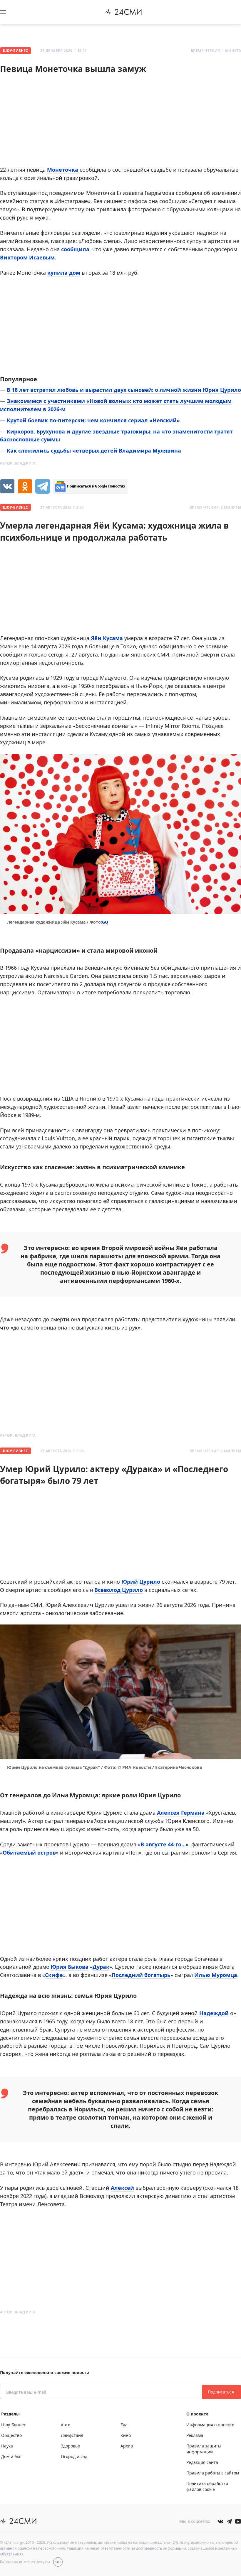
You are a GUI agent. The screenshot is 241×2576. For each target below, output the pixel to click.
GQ (105, 922)
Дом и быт (12, 2456)
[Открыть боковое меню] (3, 12)
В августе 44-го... (163, 1844)
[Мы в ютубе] (238, 2521)
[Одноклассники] (25, 486)
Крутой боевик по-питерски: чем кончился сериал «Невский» (93, 420)
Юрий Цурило (141, 1582)
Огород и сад (74, 2456)
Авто (66, 2425)
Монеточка (63, 170)
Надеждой (214, 2013)
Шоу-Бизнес (15, 51)
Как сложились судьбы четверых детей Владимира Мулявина (94, 451)
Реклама (195, 2435)
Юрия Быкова (70, 1967)
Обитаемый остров (29, 1853)
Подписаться (221, 2392)
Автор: (18, 463)
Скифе (54, 1975)
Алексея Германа (181, 1813)
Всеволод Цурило (119, 1590)
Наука (7, 2446)
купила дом (64, 273)
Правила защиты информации (204, 2449)
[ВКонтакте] (7, 486)
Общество (11, 2435)
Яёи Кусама (107, 638)
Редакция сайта (202, 2462)
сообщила (75, 249)
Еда (124, 2425)
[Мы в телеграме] (229, 2521)
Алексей (122, 2188)
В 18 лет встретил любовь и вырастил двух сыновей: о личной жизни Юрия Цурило (124, 390)
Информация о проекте (210, 2425)
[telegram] (43, 486)
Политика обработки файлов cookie (207, 2486)
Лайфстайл (72, 2435)
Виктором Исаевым (27, 257)
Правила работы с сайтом (213, 2473)
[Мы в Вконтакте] (220, 2521)
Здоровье (70, 2446)
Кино (126, 2435)
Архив (127, 2446)
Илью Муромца (216, 1975)
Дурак (101, 1967)
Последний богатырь (141, 1975)
